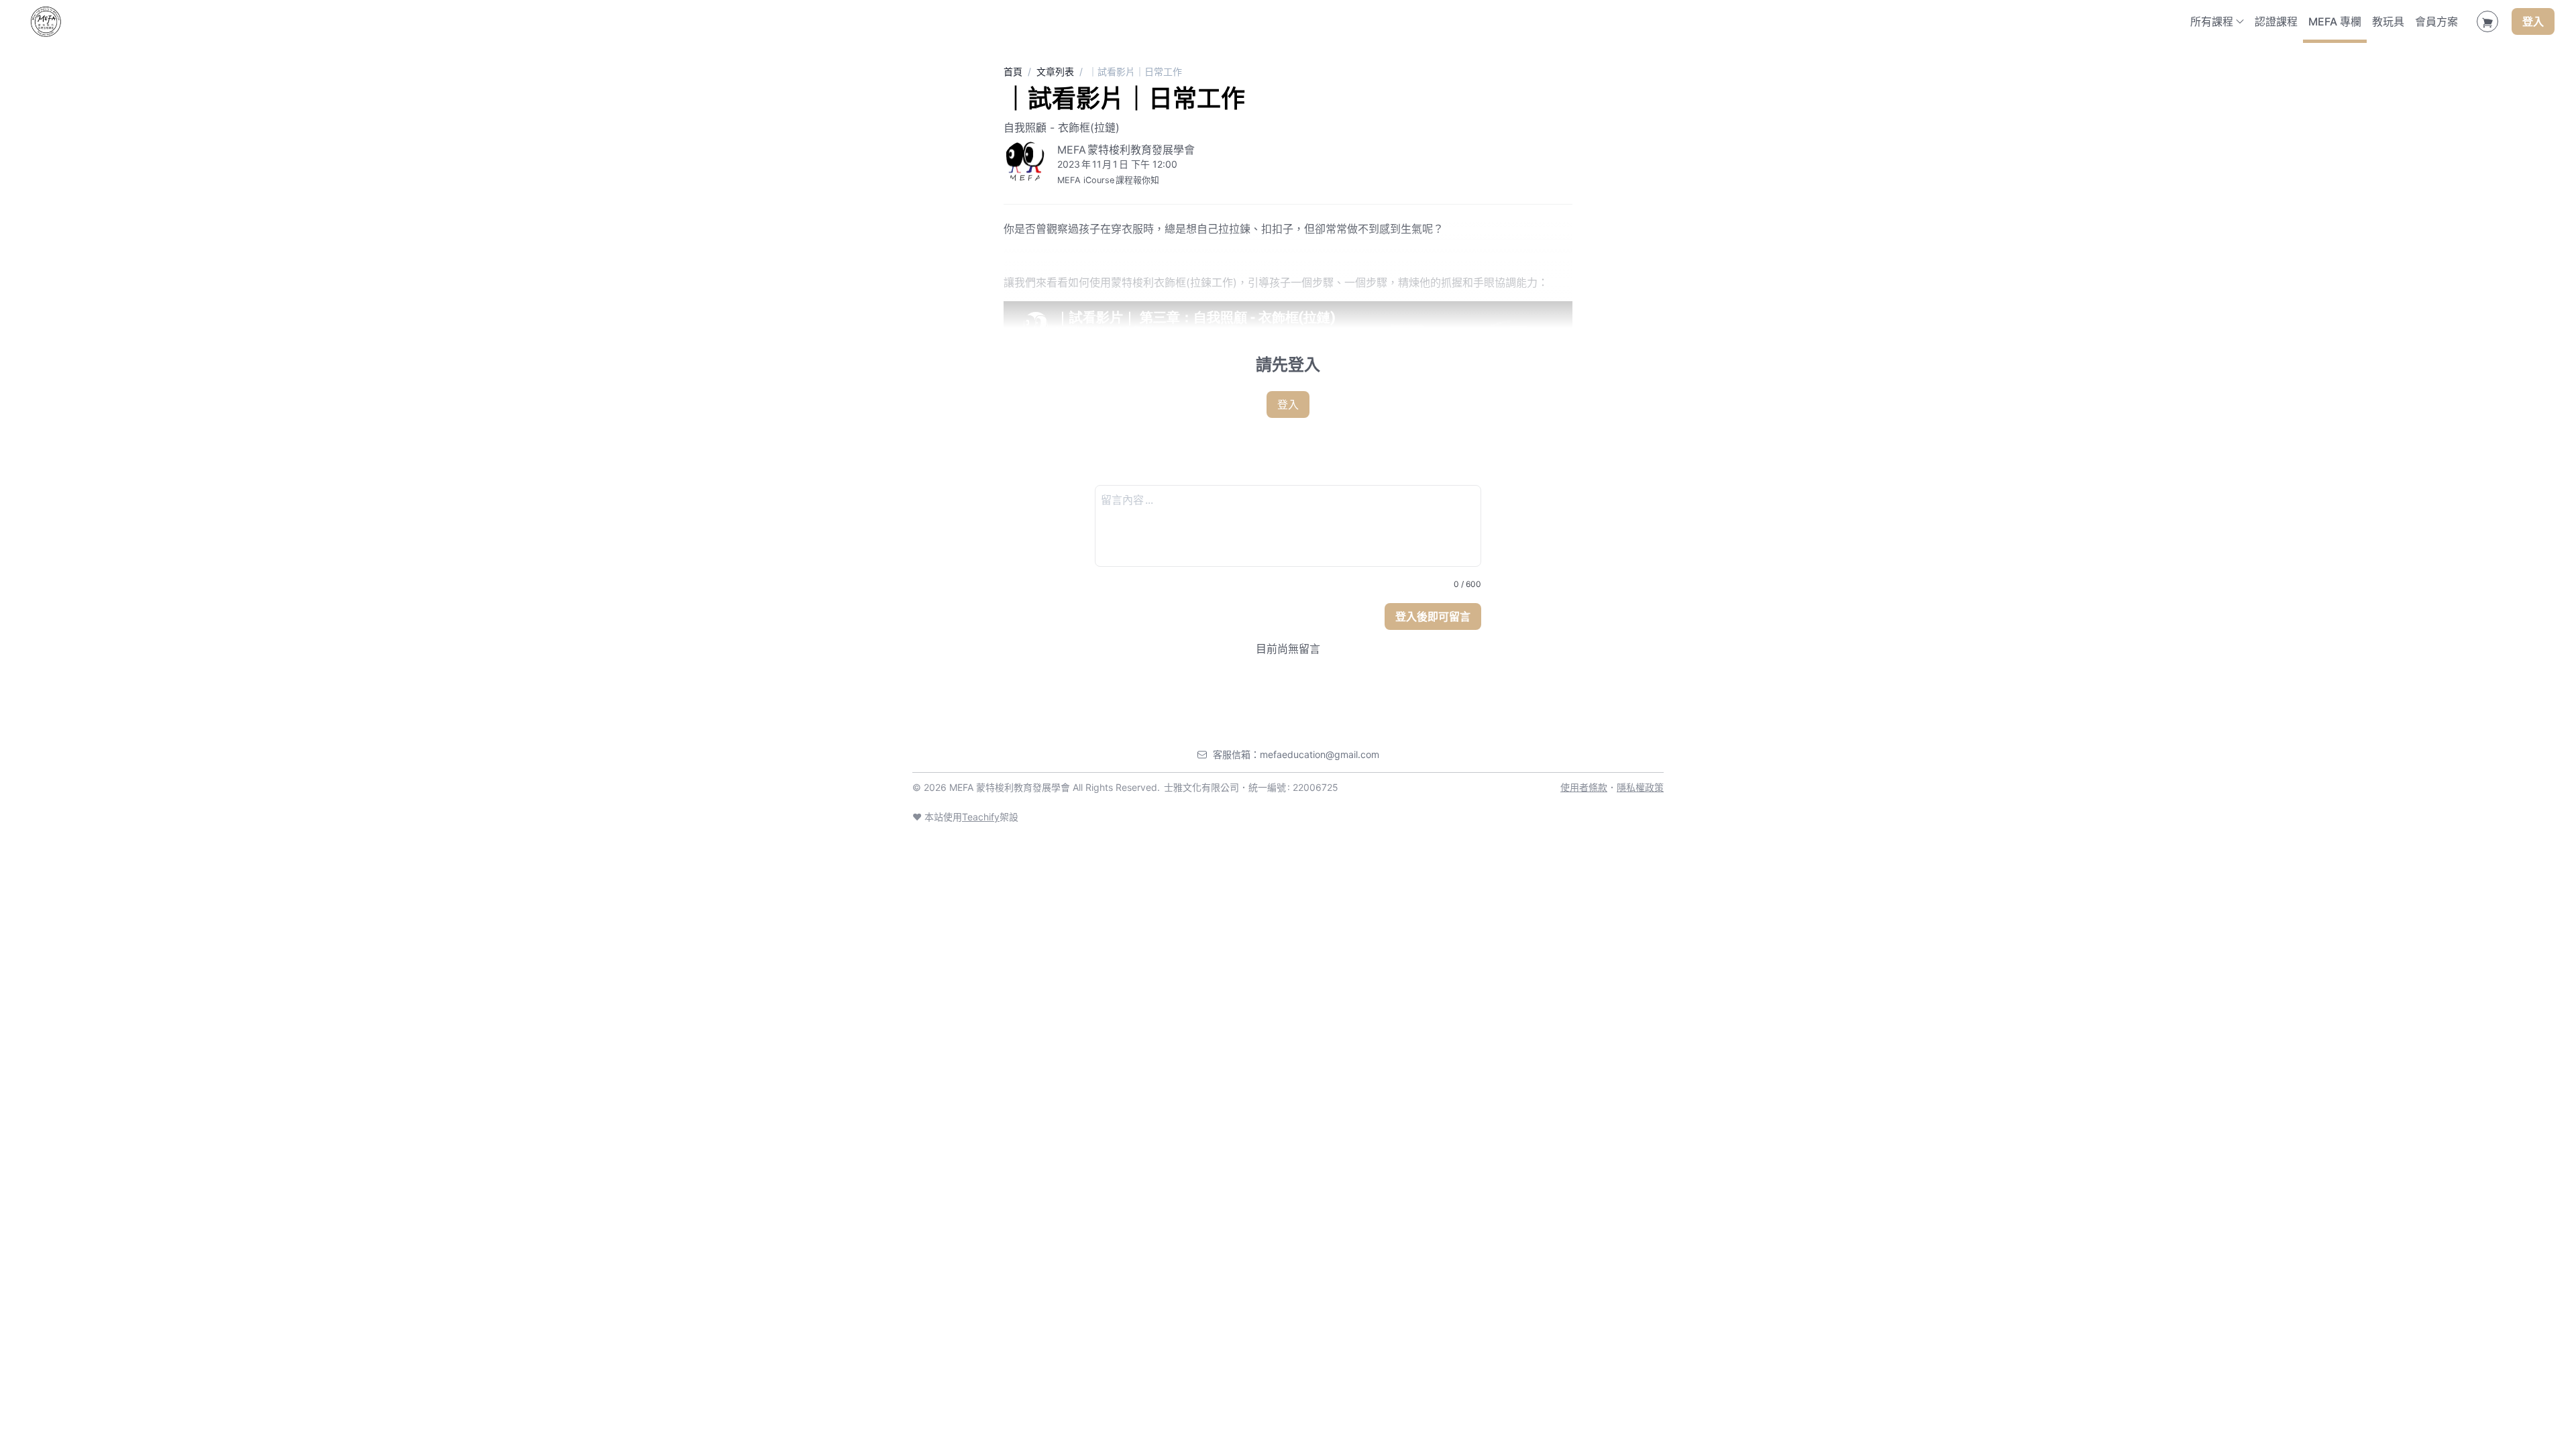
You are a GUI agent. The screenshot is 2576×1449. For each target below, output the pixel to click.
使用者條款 (1584, 787)
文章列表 (1055, 71)
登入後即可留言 (1433, 616)
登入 (2533, 21)
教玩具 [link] (2388, 21)
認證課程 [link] (2276, 21)
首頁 (1013, 71)
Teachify (981, 817)
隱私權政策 (1640, 787)
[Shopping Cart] (2487, 21)
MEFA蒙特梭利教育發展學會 (1126, 150)
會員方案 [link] (2436, 21)
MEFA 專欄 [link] (2335, 21)
